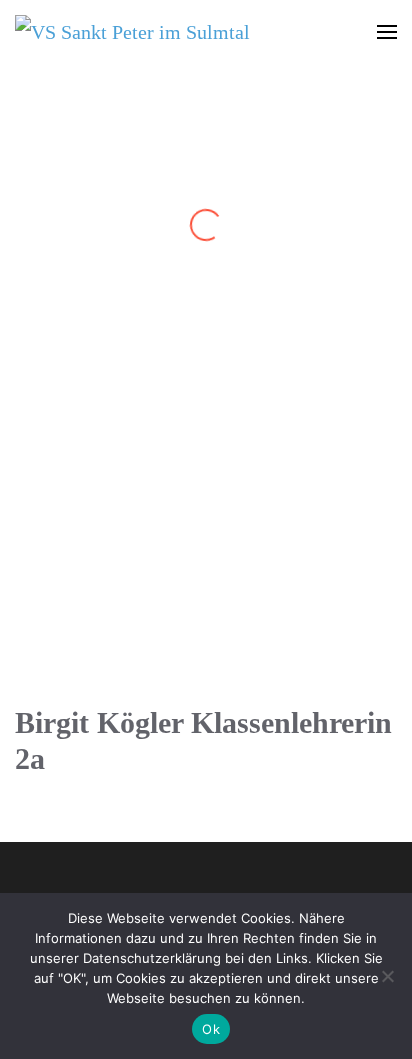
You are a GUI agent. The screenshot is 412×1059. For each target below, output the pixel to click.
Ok (211, 1029)
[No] (387, 976)
